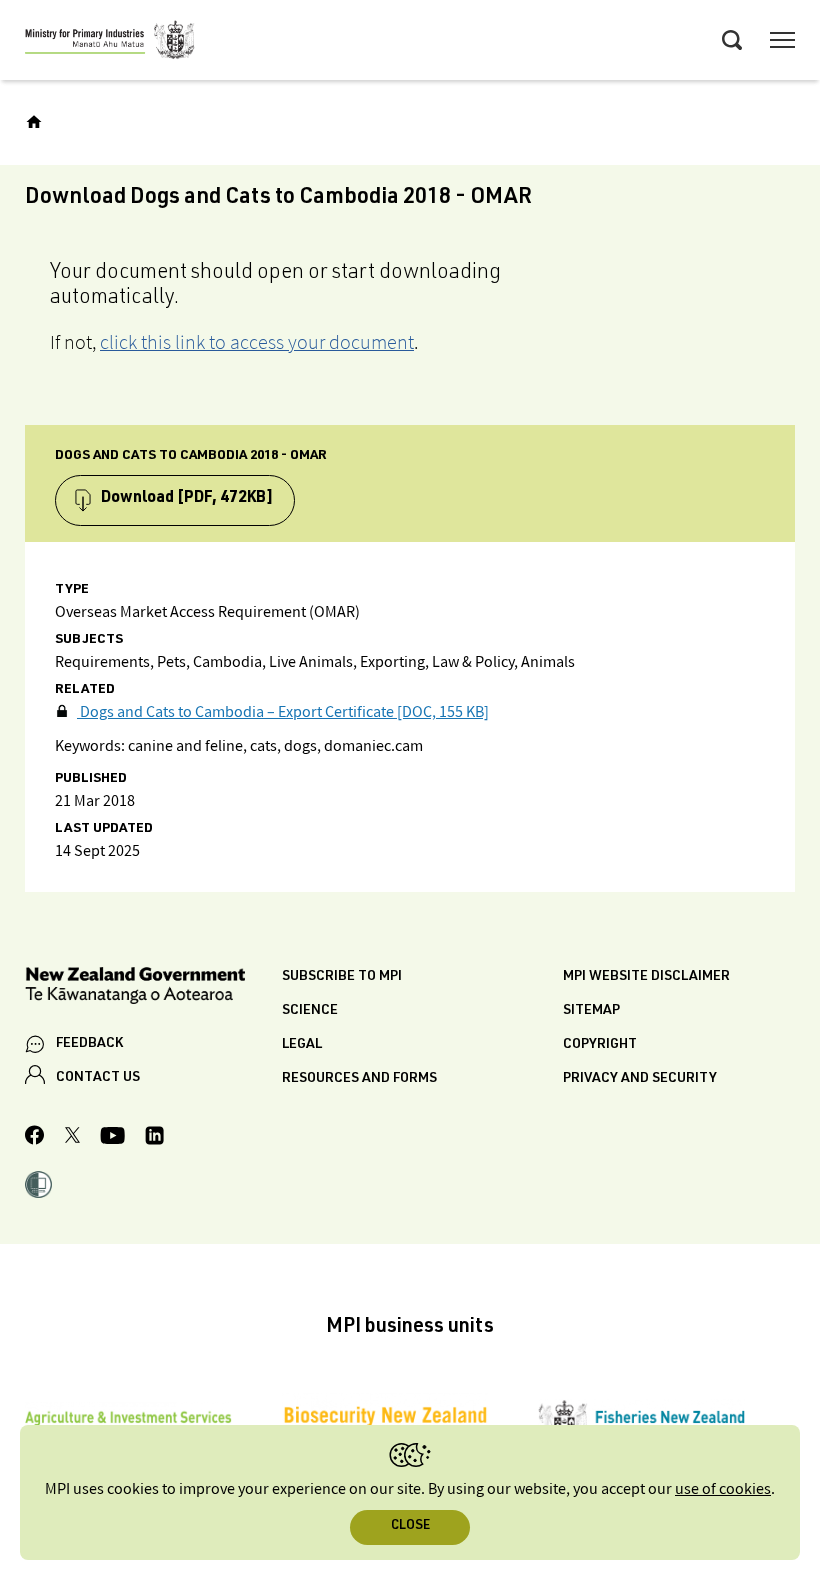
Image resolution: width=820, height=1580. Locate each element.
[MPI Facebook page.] (35, 1138)
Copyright (600, 1045)
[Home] (34, 122)
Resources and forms (359, 1079)
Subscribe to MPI (342, 977)
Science (310, 1011)
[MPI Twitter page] (72, 1138)
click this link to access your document (257, 342)
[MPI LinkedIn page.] (154, 1138)
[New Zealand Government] (153, 988)
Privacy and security (640, 1079)
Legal (302, 1045)
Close (410, 1526)
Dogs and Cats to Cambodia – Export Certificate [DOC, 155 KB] (283, 712)
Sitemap (591, 1011)
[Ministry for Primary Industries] (110, 43)
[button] (38, 1187)
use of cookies (723, 1489)
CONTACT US (98, 1078)
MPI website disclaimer (646, 977)
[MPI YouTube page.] (112, 1138)
